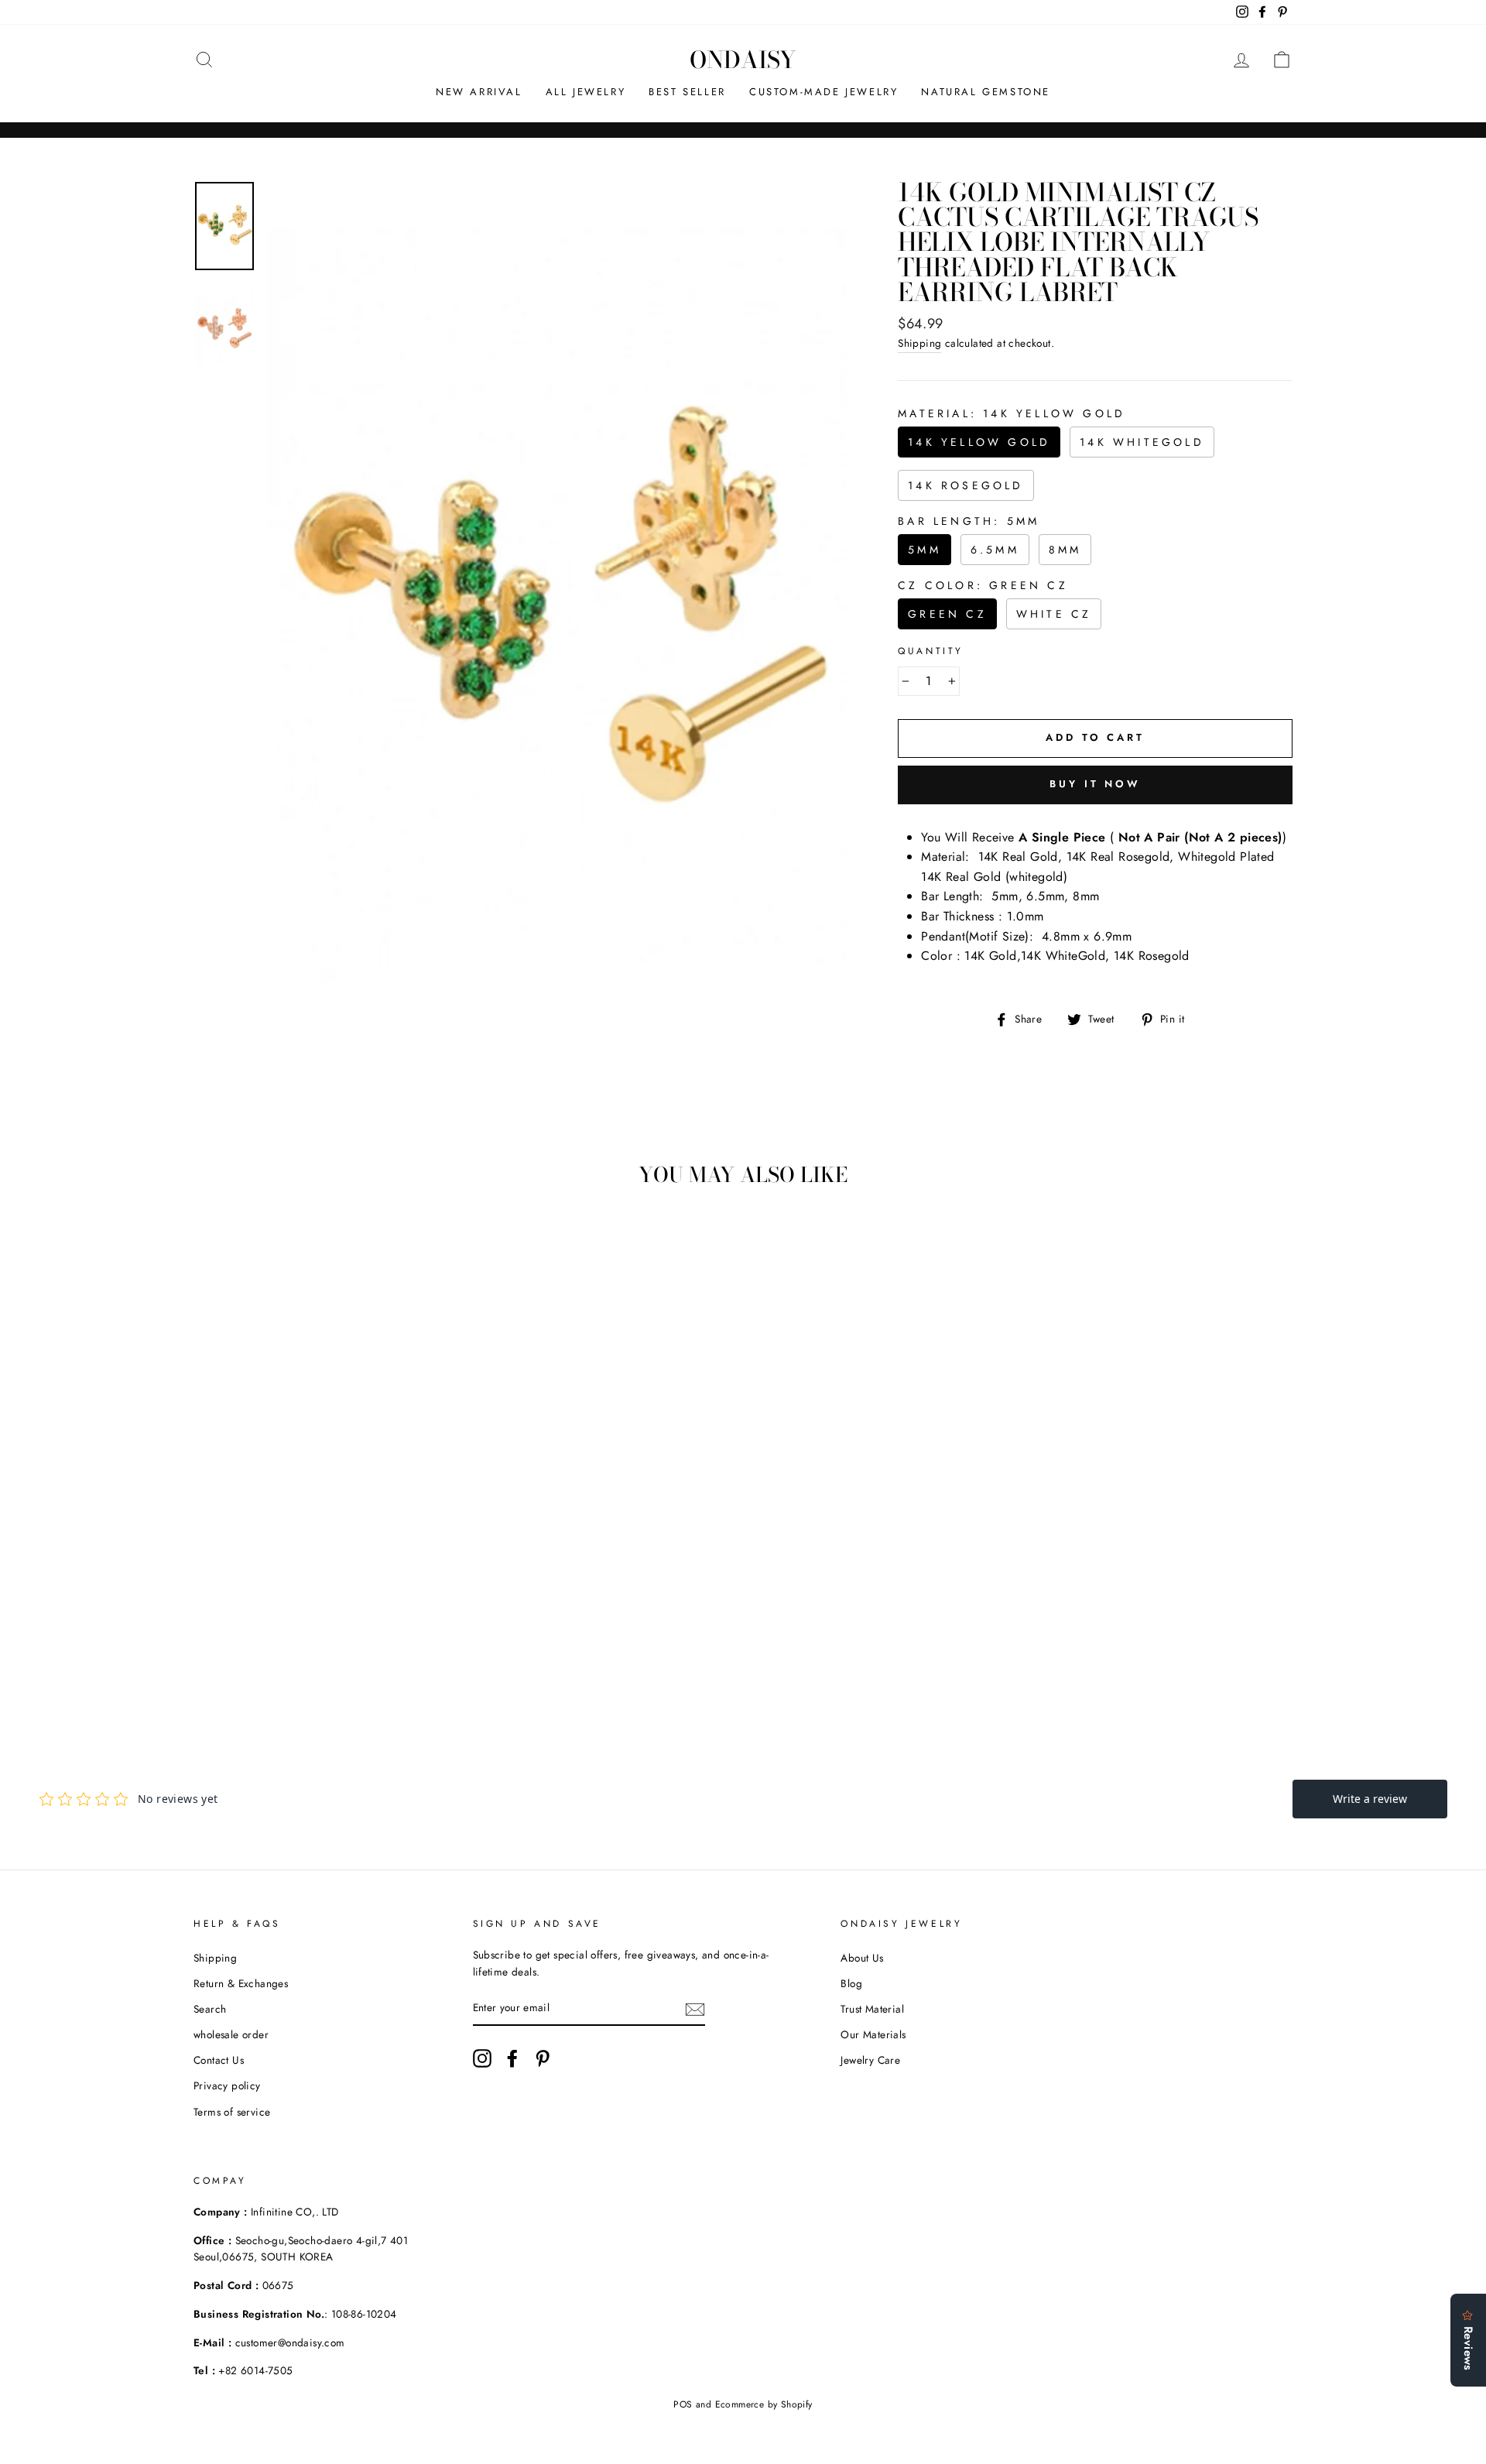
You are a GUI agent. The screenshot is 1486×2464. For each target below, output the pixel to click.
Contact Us (219, 2060)
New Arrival (479, 92)
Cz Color (983, 585)
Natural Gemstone (986, 92)
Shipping (919, 343)
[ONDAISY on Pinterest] (543, 2058)
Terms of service (232, 2112)
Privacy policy (227, 2085)
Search (210, 2009)
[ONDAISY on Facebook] (512, 2058)
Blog (851, 1983)
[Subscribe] (695, 2009)
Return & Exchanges (241, 1983)
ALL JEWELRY (586, 92)
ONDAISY (743, 60)
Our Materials (873, 2034)
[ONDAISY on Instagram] (482, 2058)
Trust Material (872, 2009)
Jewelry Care (870, 2060)
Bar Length (969, 521)
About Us (862, 1958)
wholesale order (231, 2034)
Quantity (931, 651)
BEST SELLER (687, 92)
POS (683, 2404)
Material (1012, 413)
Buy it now (1095, 784)
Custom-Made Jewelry (823, 92)
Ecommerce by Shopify (764, 2404)
